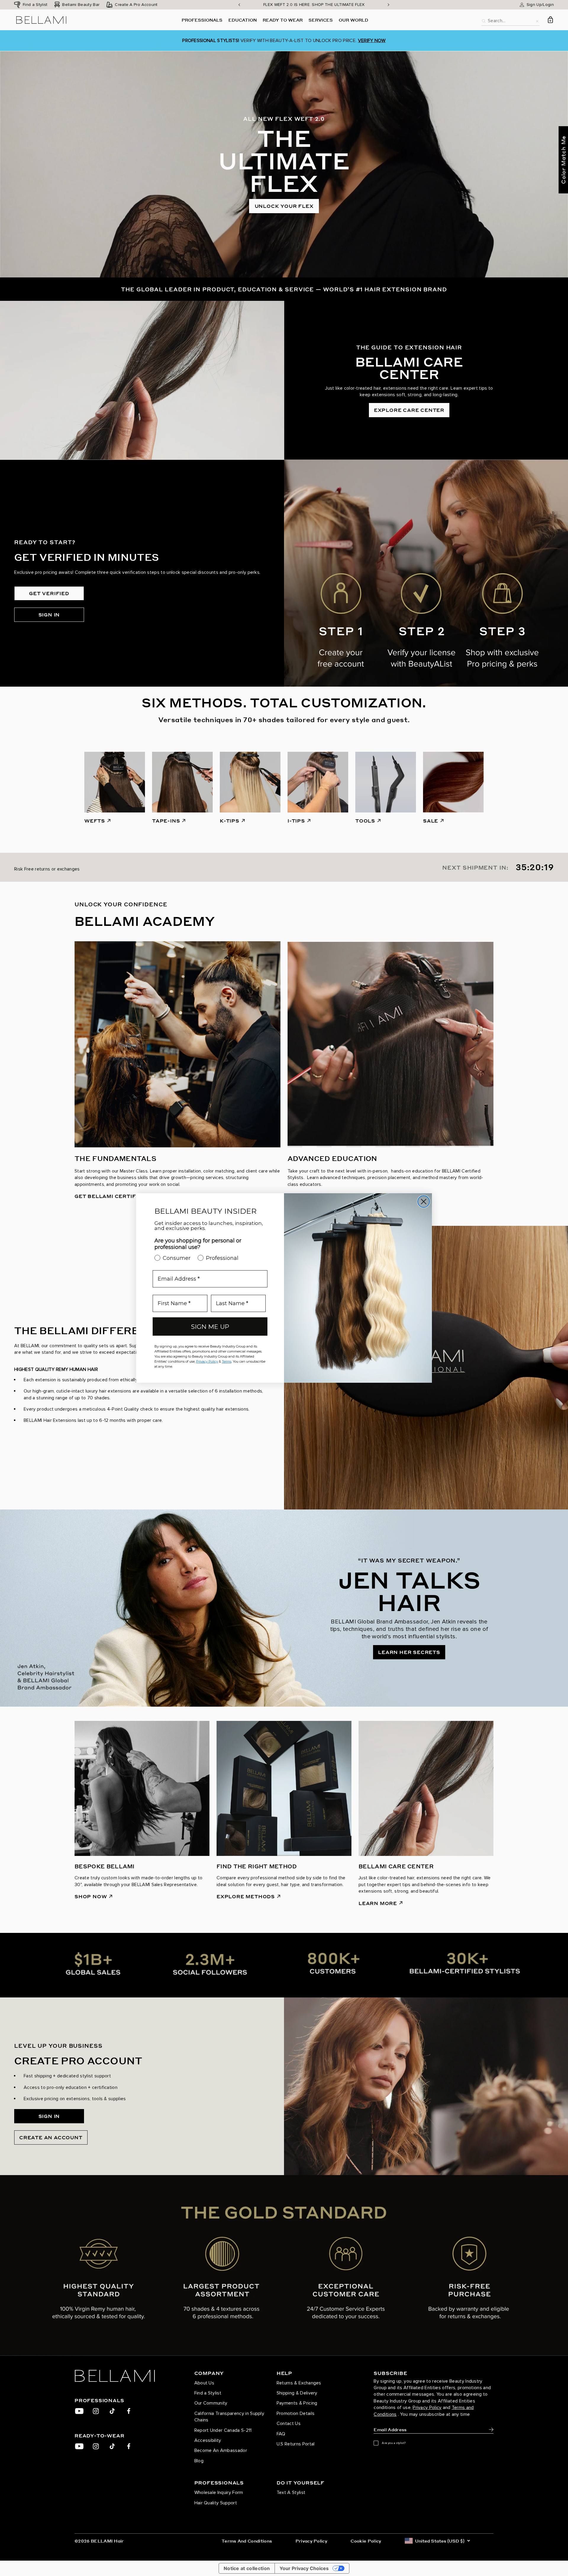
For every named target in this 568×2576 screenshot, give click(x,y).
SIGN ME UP (210, 1327)
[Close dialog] (424, 1202)
